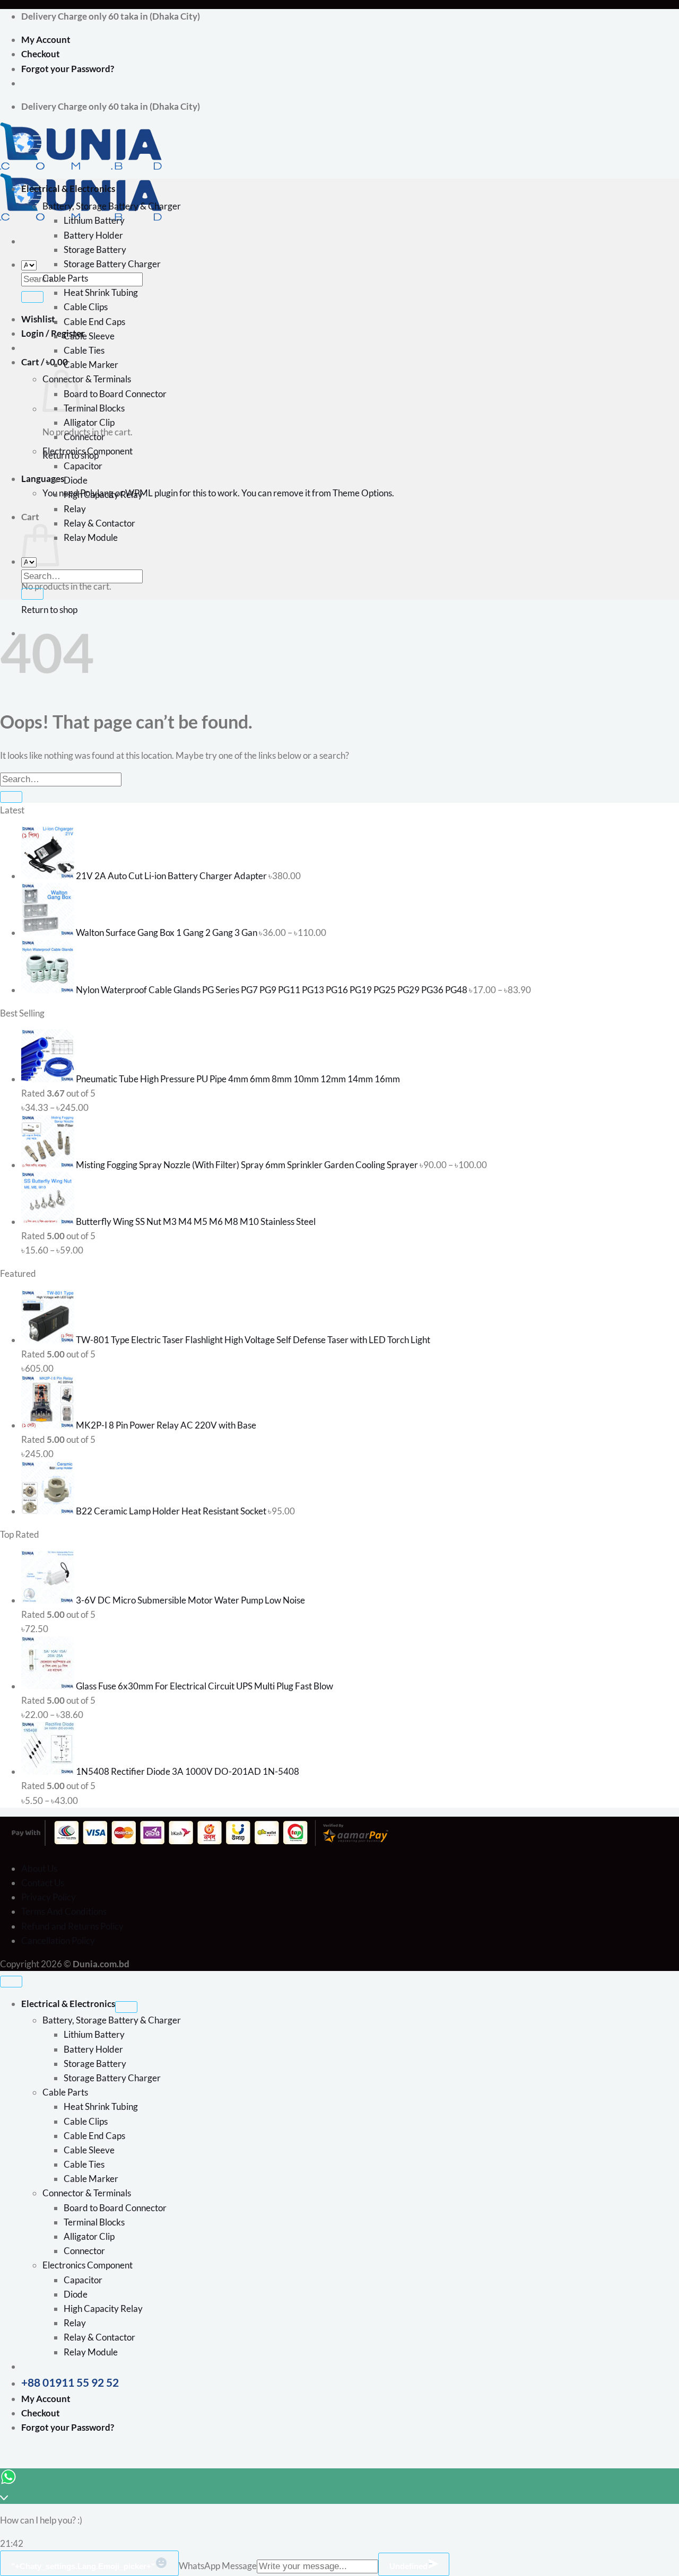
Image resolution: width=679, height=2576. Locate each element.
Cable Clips (86, 307)
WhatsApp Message (218, 2566)
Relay (75, 509)
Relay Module (91, 537)
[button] (45, 362)
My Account (46, 40)
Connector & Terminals (87, 379)
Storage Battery (95, 249)
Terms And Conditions (64, 1911)
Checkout (41, 54)
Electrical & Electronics (68, 189)
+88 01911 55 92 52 (70, 2382)
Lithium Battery (94, 220)
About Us (39, 1868)
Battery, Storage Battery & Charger (112, 206)
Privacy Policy (49, 1897)
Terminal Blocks (94, 408)
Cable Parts (65, 278)
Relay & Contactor (99, 523)
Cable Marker (91, 365)
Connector (84, 437)
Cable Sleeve (89, 336)
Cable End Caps (94, 322)
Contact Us (43, 1883)
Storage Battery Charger (112, 264)
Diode (76, 480)
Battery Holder (93, 235)
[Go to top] (11, 1982)
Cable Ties (84, 350)
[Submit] (32, 297)
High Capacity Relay (103, 494)
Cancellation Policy (58, 1940)
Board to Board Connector (115, 394)
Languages (43, 479)
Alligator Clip (89, 422)
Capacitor (83, 466)
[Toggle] (126, 2007)
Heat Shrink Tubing (101, 292)
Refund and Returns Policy (72, 1926)
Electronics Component (88, 451)
